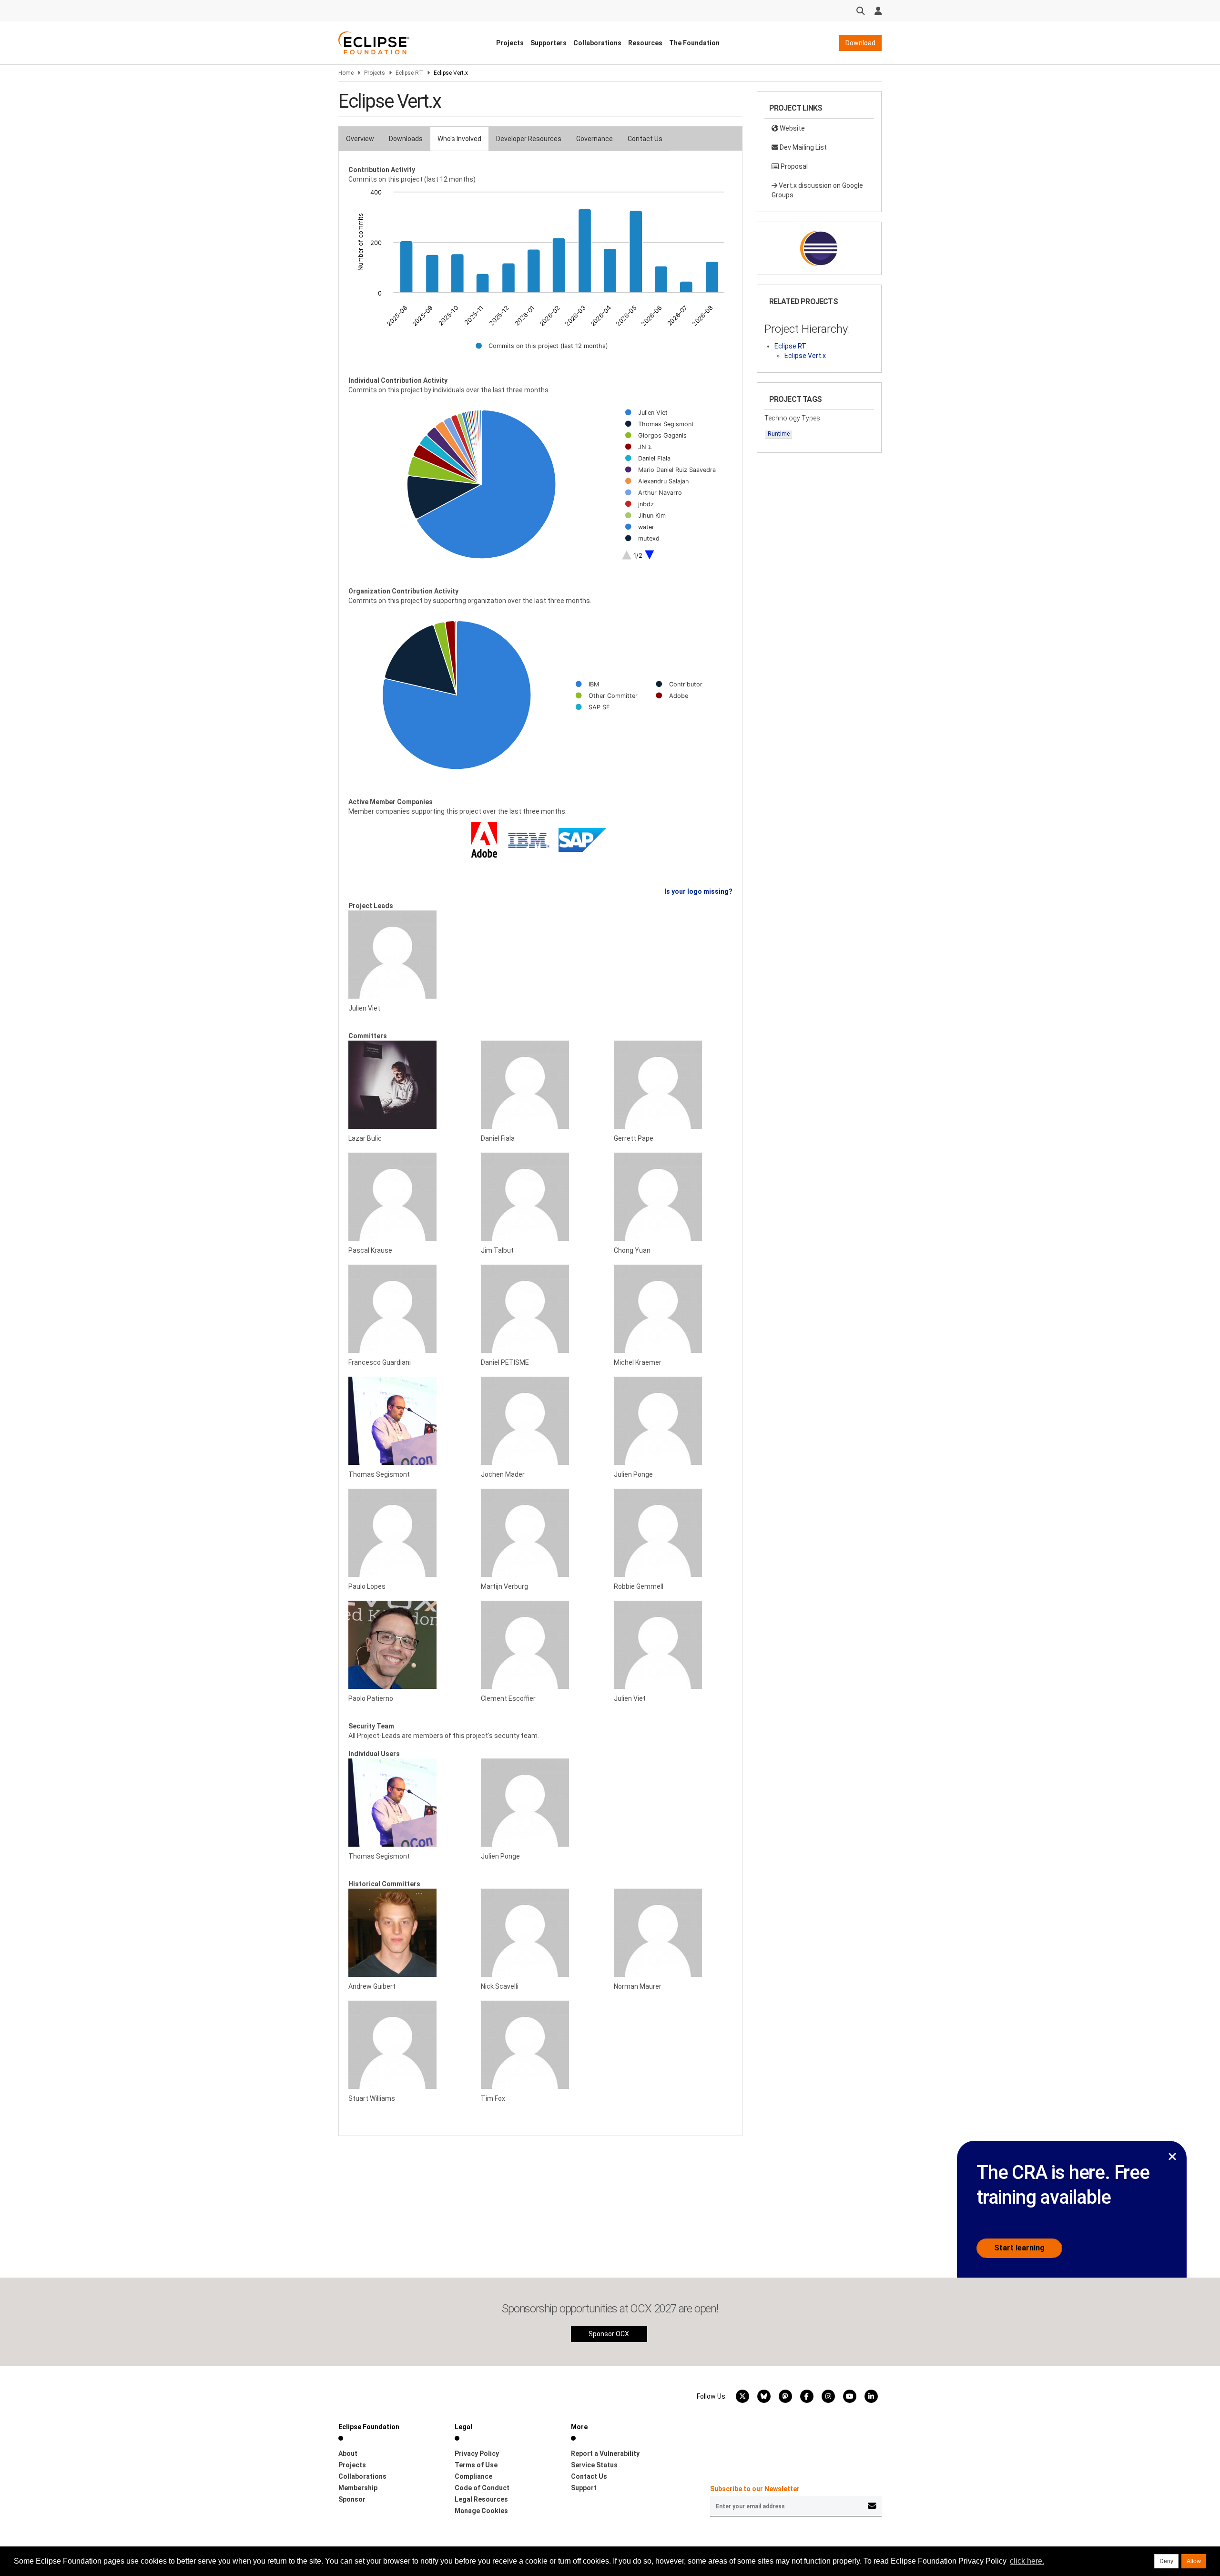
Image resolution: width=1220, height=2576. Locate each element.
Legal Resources (481, 2499)
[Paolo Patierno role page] (407, 1645)
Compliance (473, 2476)
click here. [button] (1027, 2561)
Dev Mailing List (803, 147)
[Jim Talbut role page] (540, 1197)
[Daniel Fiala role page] (540, 1085)
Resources (645, 43)
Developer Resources (529, 139)
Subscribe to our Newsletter (755, 2489)
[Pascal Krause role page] (407, 1197)
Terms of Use (476, 2465)
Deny (1166, 2561)
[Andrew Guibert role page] (407, 1933)
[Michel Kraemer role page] (673, 1309)
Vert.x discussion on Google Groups (817, 190)
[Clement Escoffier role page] (540, 1645)
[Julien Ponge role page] (673, 1421)
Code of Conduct (482, 2488)
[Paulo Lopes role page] (407, 1533)
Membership (358, 2488)
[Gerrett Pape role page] (673, 1085)
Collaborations (597, 43)
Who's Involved (459, 139)
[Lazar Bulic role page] (407, 1085)
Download (860, 43)
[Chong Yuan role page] (673, 1197)
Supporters (549, 43)
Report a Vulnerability (605, 2453)
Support (584, 2488)
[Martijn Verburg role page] (540, 1533)
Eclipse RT (409, 73)
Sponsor (352, 2499)
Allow (1194, 2561)
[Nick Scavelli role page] (540, 1933)
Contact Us (645, 139)
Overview (360, 139)
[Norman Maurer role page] (673, 1933)
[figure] (540, 276)
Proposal (793, 166)
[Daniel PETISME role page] (540, 1309)
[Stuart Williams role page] (407, 2045)
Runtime (779, 434)
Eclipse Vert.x (805, 356)
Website (792, 128)
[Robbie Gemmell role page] (673, 1533)
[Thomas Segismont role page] (407, 1421)
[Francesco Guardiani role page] (407, 1309)
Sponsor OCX (609, 2334)
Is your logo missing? (698, 891)
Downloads (406, 139)
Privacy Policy (477, 2453)
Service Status (594, 2465)
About (348, 2453)
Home (346, 73)
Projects (510, 43)
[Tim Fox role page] (540, 2045)
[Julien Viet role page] (407, 955)
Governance (595, 139)
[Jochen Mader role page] (540, 1421)
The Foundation (694, 43)
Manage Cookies (481, 2511)
